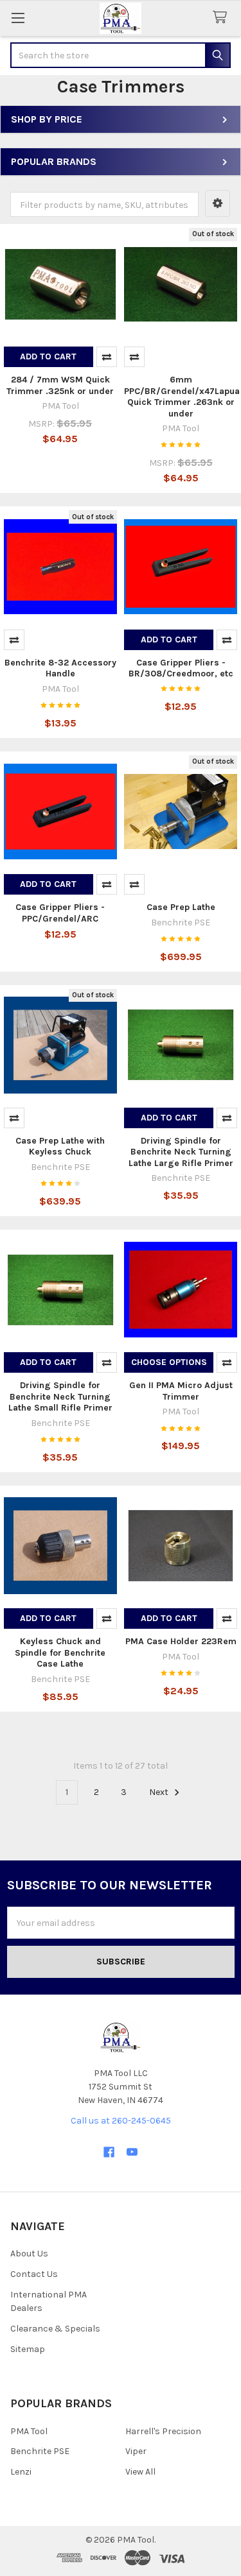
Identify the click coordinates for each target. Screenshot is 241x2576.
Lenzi (21, 2472)
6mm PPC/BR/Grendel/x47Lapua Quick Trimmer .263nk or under (182, 397)
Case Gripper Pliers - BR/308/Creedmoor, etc (181, 668)
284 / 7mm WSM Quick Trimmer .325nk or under (60, 385)
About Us (29, 2254)
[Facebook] (109, 2152)
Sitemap (28, 2349)
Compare (107, 357)
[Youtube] (132, 2152)
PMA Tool (29, 2431)
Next (160, 1792)
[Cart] (222, 18)
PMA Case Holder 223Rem (181, 1641)
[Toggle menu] (18, 18)
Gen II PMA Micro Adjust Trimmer (181, 1391)
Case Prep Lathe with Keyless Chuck (60, 1146)
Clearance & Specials (55, 2329)
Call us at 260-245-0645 (121, 2121)
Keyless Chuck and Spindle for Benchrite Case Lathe (60, 1653)
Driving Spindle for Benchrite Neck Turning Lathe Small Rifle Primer (60, 1396)
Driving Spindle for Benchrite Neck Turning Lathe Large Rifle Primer (181, 1152)
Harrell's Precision (163, 2431)
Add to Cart (48, 356)
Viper (136, 2451)
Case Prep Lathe (181, 907)
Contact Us (34, 2274)
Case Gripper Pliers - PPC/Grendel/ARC (60, 913)
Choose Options (169, 1362)
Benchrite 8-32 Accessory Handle (60, 668)
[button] (218, 203)
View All (140, 2472)
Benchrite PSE (40, 2451)
